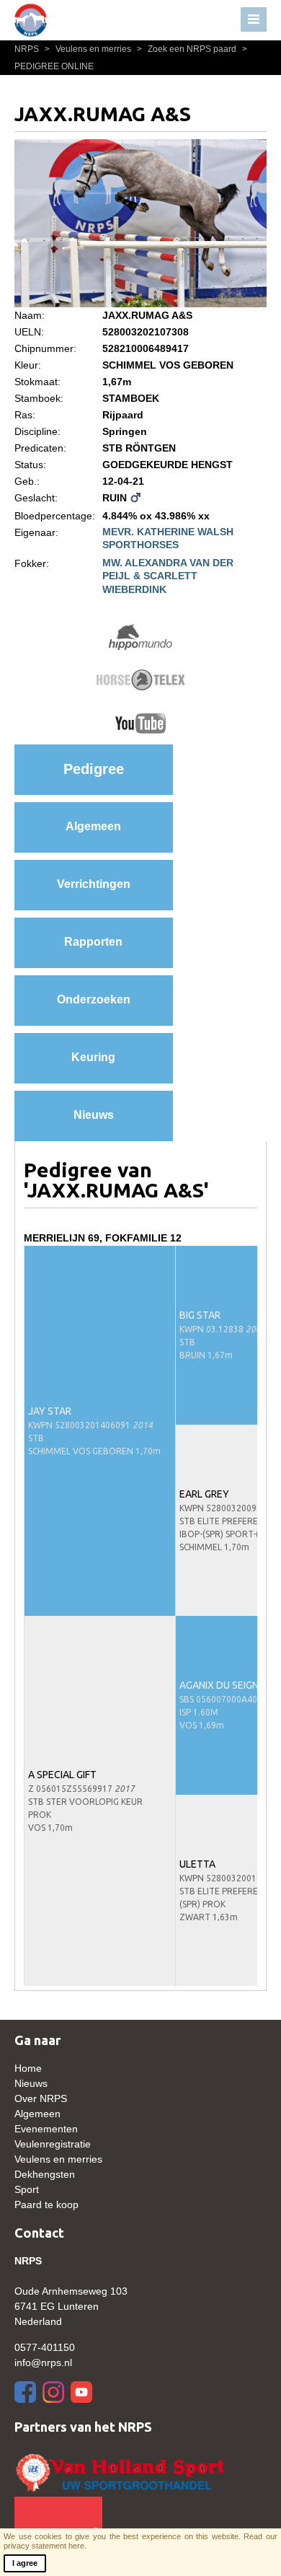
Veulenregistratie (53, 2144)
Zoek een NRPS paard (188, 49)
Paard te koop (46, 2204)
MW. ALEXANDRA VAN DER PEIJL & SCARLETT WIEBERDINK (168, 576)
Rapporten (93, 942)
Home (28, 2068)
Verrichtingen (94, 884)
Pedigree (94, 769)
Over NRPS (41, 2098)
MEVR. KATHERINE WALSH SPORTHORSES (168, 538)
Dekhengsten (45, 2174)
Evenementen (46, 2129)
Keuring (93, 1057)
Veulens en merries (89, 49)
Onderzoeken (94, 999)
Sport (27, 2189)
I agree (25, 2563)
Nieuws (94, 1115)
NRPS (28, 49)
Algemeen (93, 826)
